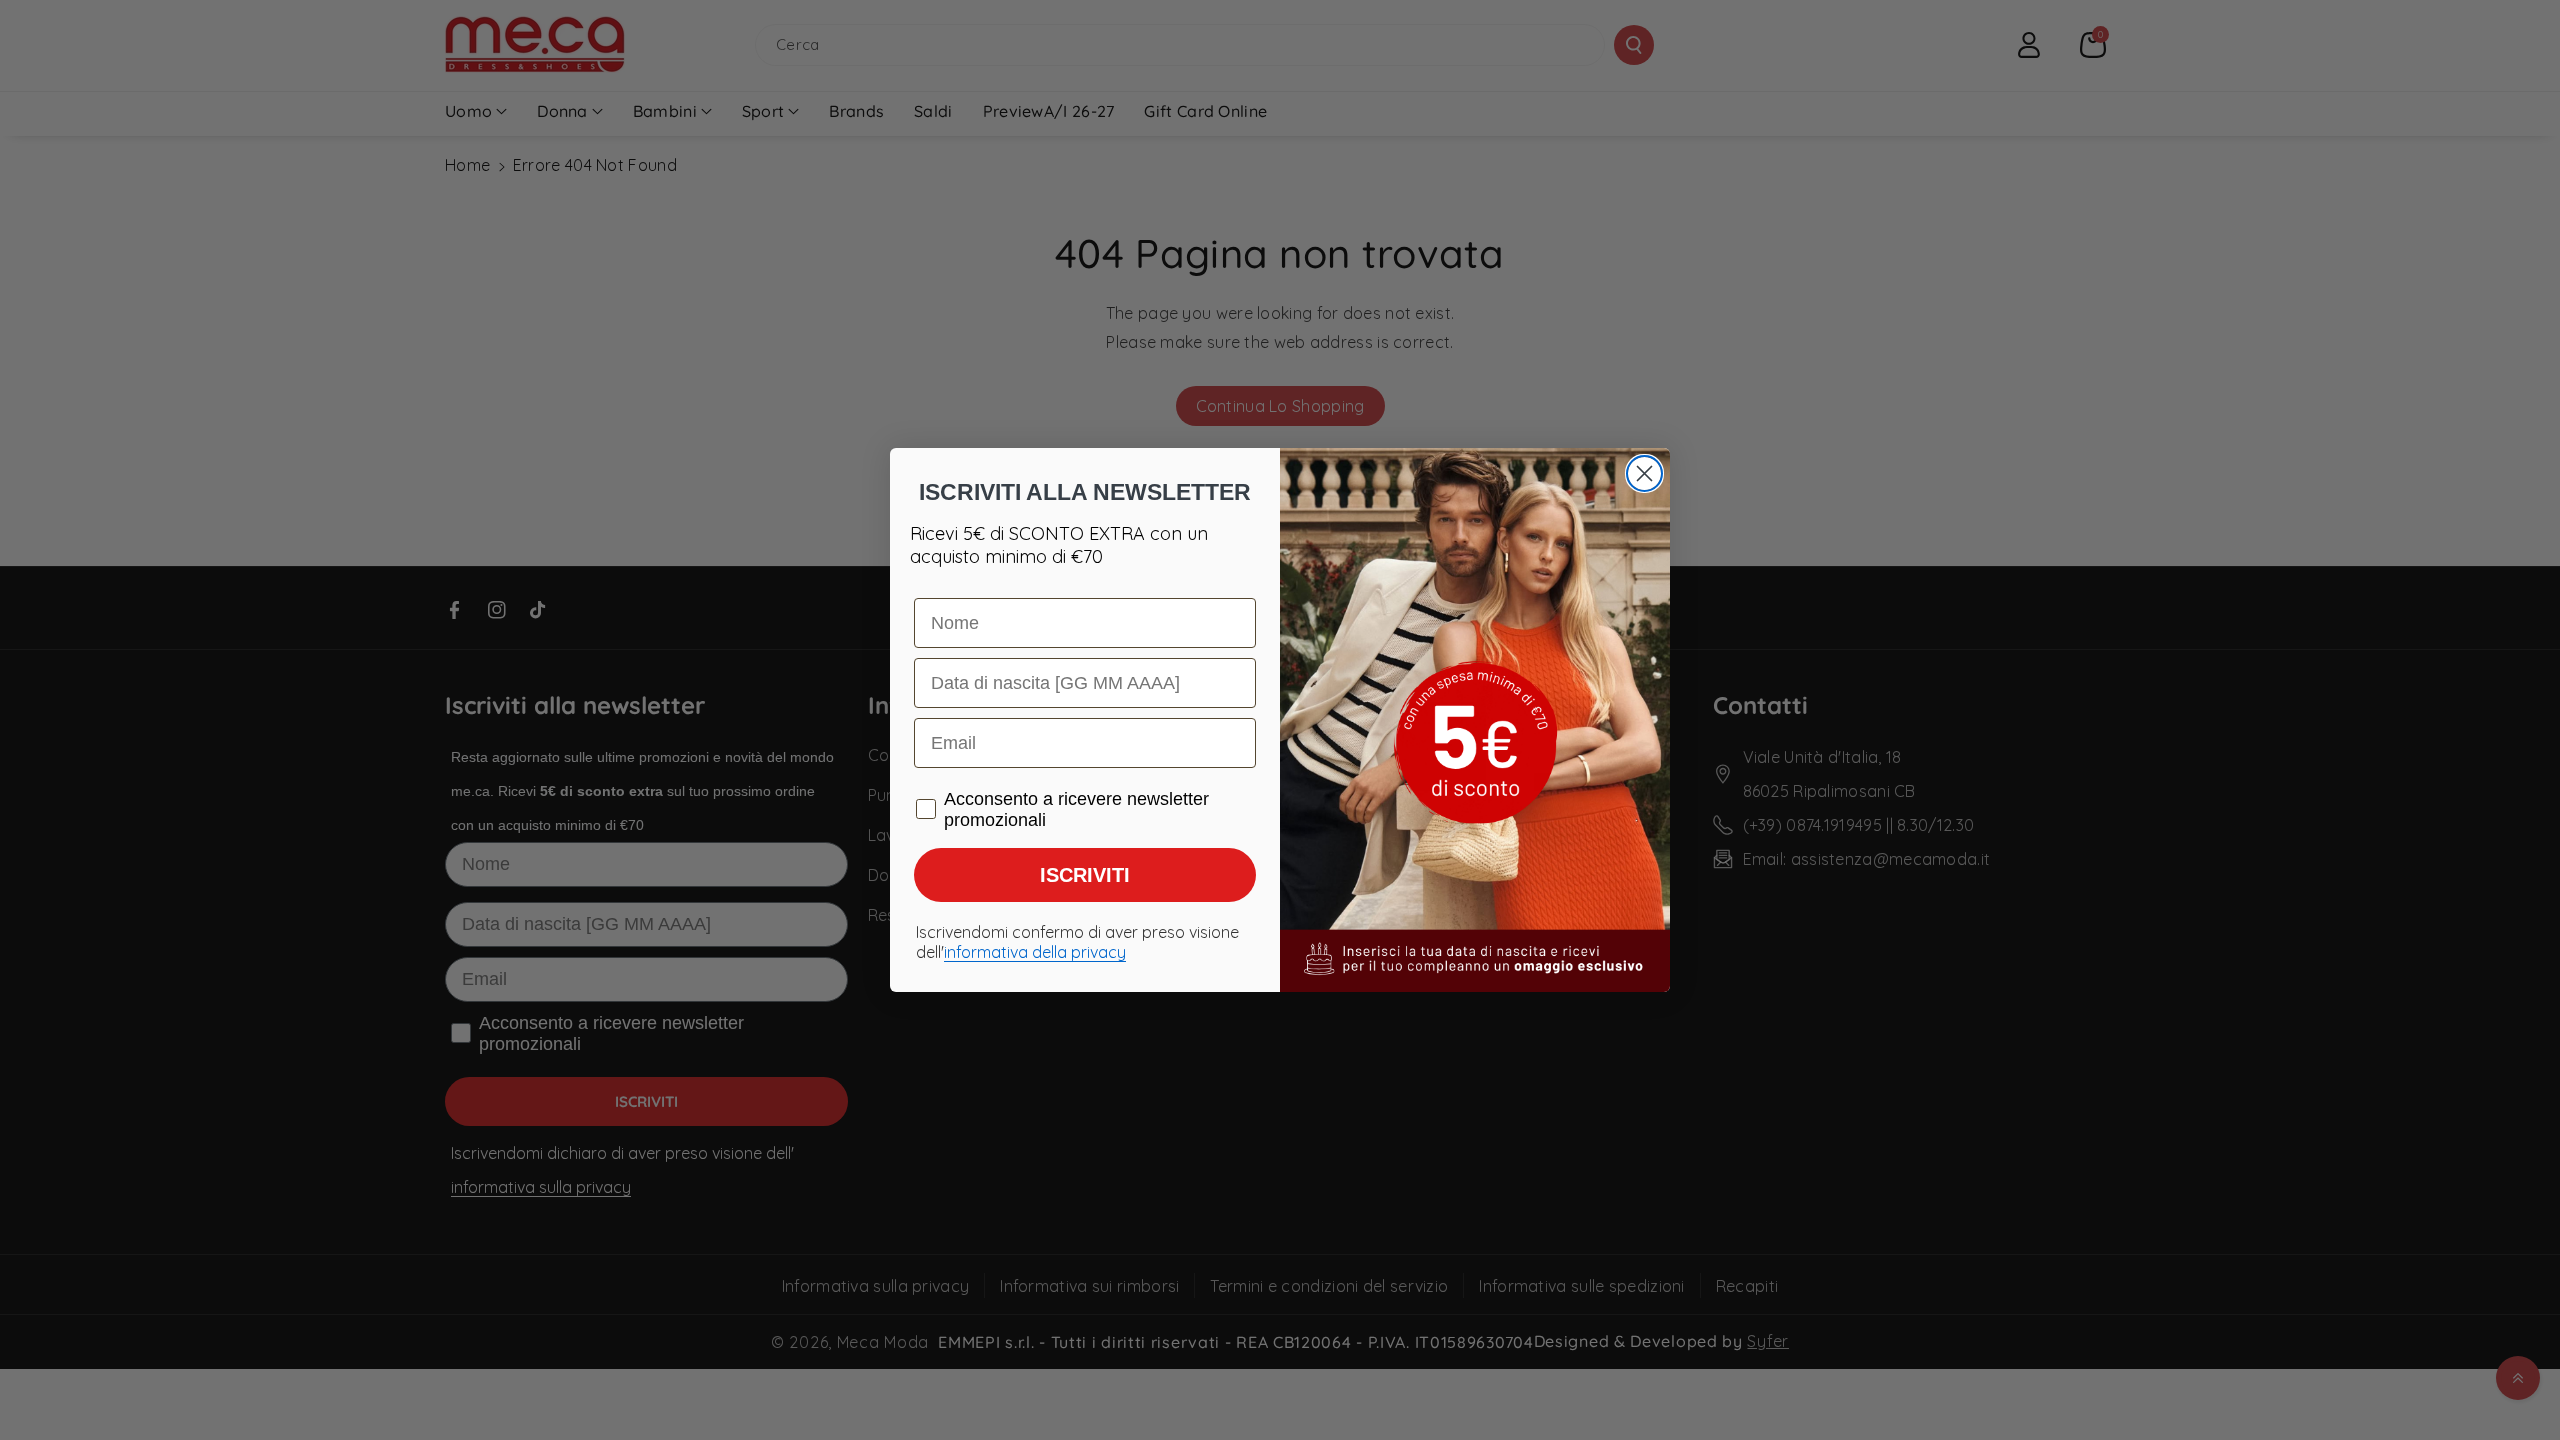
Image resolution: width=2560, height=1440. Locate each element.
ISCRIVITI (1085, 875)
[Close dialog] (1644, 473)
